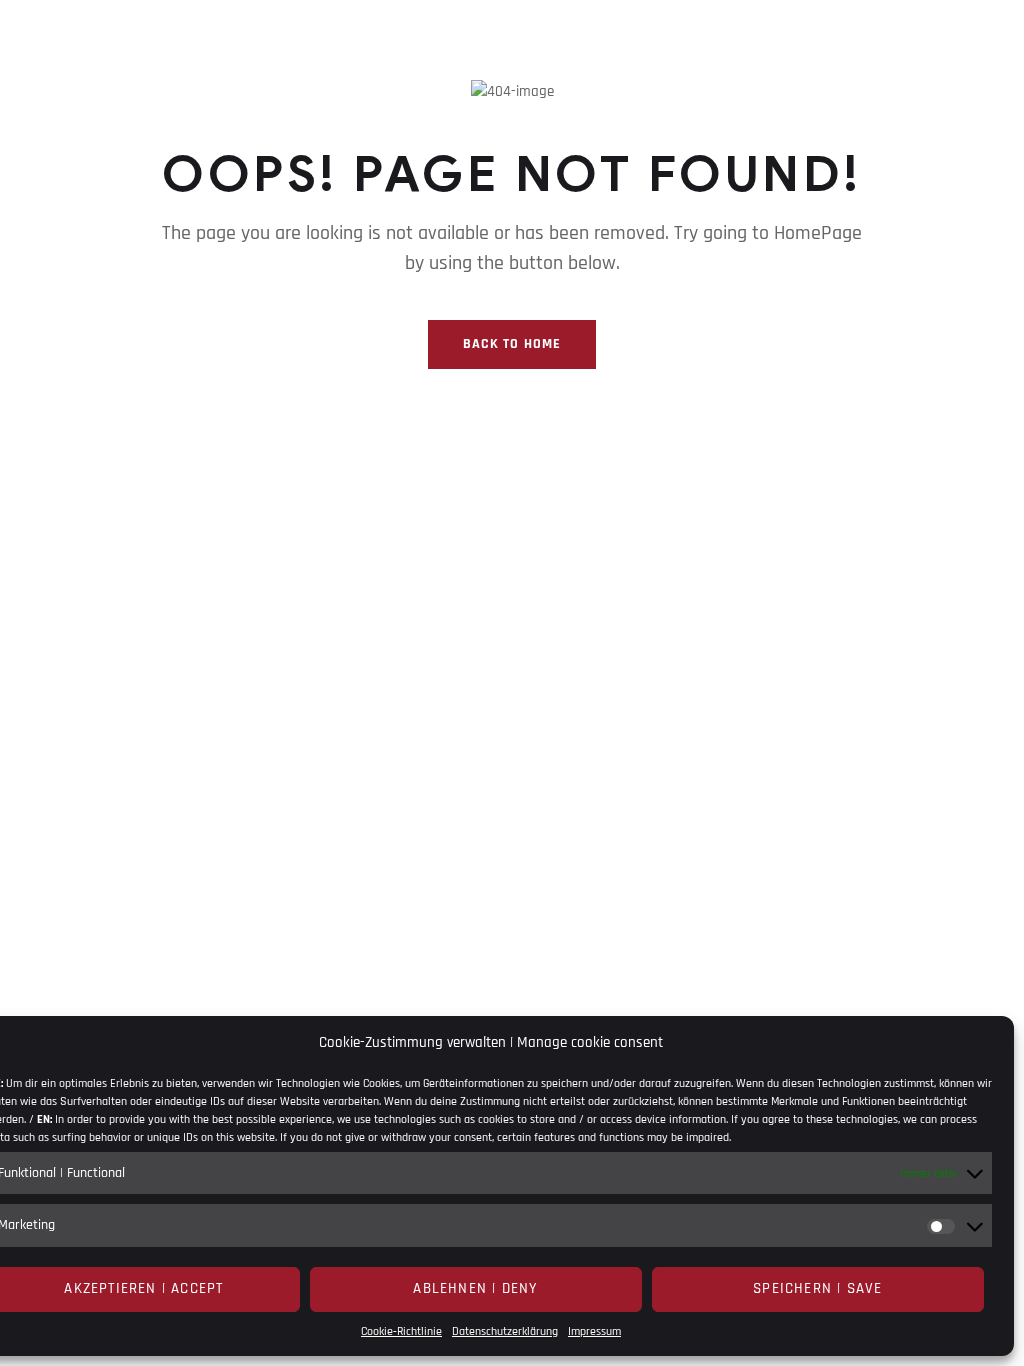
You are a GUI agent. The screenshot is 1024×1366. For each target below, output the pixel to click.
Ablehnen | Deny (475, 1288)
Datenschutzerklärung (505, 1331)
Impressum (594, 1331)
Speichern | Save (817, 1288)
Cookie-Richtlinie (401, 1331)
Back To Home (512, 344)
